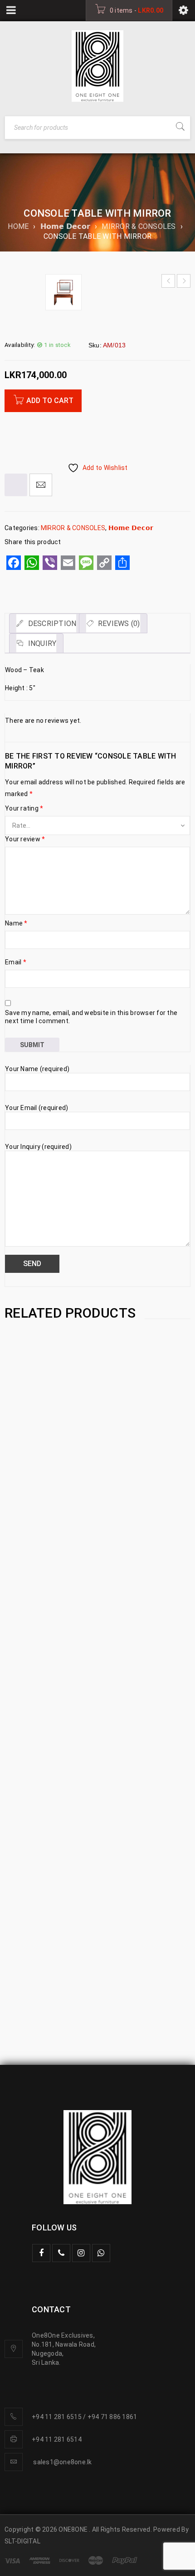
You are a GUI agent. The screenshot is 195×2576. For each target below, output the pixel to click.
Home (18, 226)
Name (16, 923)
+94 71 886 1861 (112, 2417)
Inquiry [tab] (41, 643)
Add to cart (50, 401)
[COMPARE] (16, 485)
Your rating (24, 808)
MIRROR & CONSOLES (139, 226)
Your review (25, 839)
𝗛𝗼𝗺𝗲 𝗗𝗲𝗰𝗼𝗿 (66, 226)
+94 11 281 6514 (57, 2439)
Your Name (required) (37, 1069)
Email (16, 962)
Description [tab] (51, 624)
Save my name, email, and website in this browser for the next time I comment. (91, 1017)
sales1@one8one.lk (62, 2462)
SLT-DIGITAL (22, 2541)
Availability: (20, 345)
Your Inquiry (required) (38, 1147)
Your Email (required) (37, 1108)
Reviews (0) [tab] (118, 624)
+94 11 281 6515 (57, 2417)
